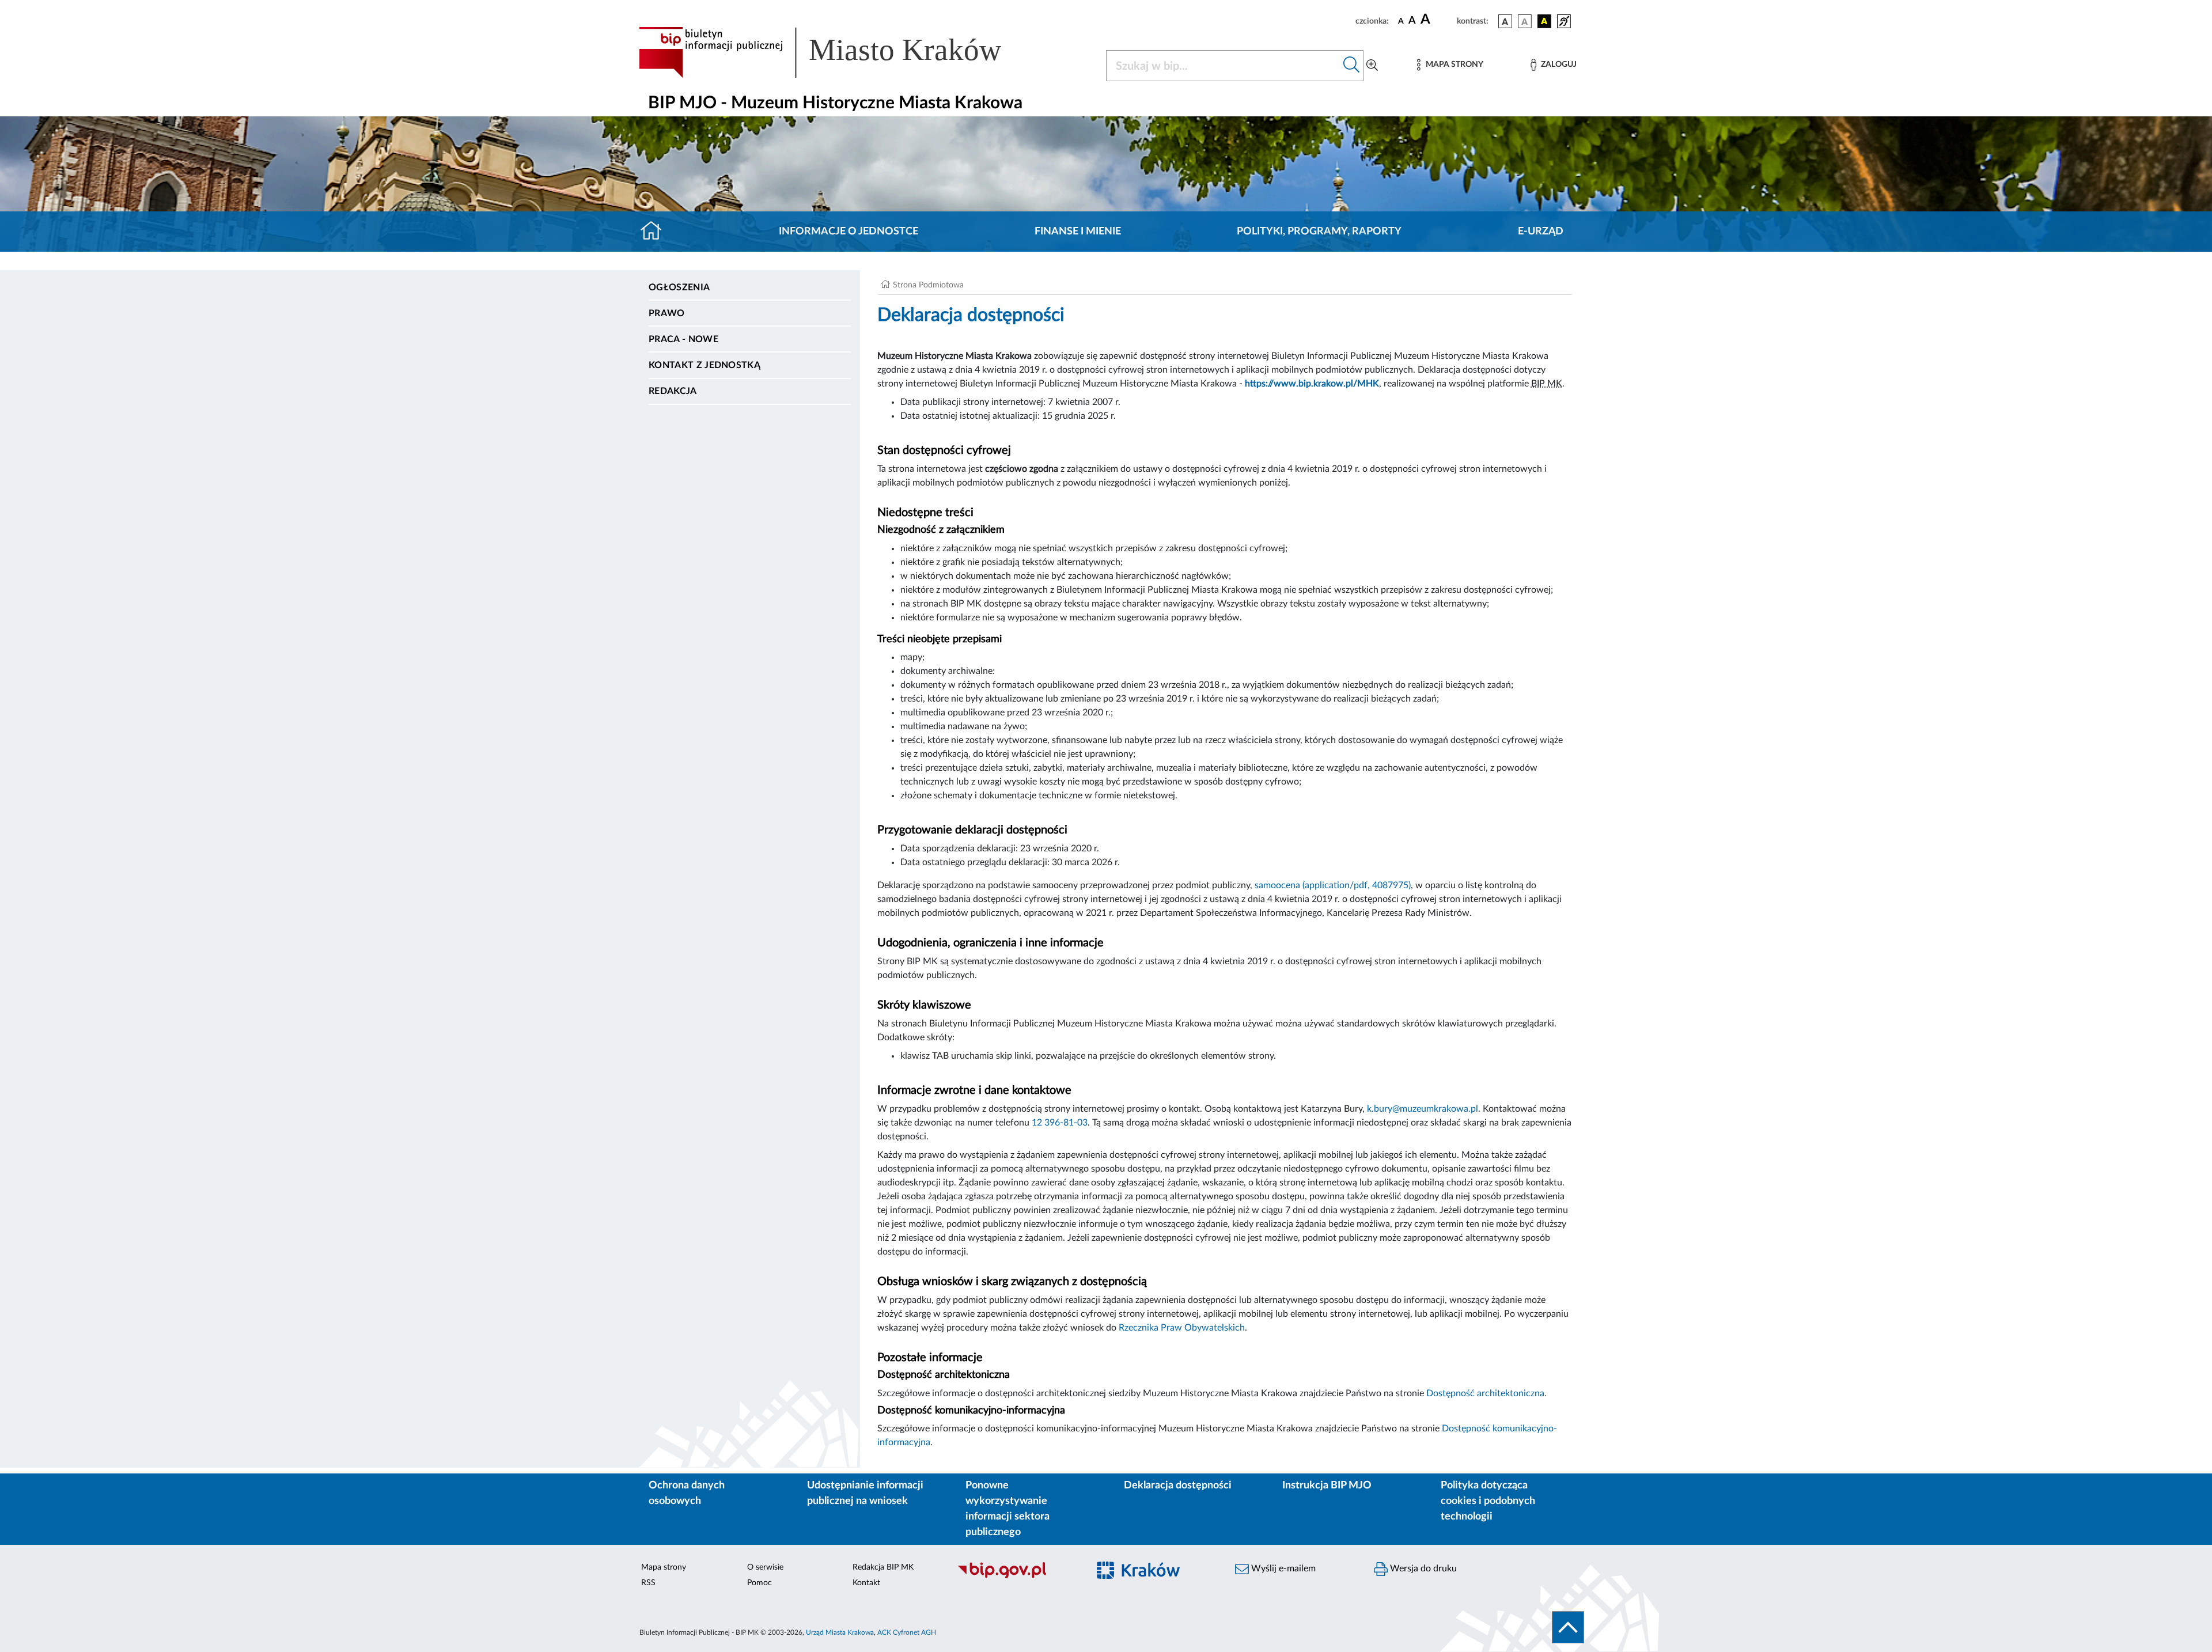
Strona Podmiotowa (928, 285)
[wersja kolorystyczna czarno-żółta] (1544, 21)
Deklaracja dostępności (1178, 1486)
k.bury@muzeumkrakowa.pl (1423, 1109)
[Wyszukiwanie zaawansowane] (1372, 66)
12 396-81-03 (1060, 1123)
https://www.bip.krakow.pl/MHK (1312, 384)
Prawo (667, 313)
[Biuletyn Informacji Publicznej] (1017, 1577)
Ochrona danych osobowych (687, 1493)
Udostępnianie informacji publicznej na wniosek (865, 1493)
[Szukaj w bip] (1352, 66)
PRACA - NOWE (683, 339)
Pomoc (760, 1583)
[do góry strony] (1568, 1627)
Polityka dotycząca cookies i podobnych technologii (1488, 1501)
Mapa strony (664, 1567)
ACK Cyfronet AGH (907, 1632)
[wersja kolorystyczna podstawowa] (1505, 21)
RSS (648, 1583)
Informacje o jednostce (849, 232)
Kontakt (866, 1583)
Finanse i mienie (1078, 232)
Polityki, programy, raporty (1319, 232)
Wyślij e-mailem (1282, 1568)
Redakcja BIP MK (883, 1567)
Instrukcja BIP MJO (1327, 1486)
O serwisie (765, 1567)
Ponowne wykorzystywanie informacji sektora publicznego (1007, 1509)
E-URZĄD (1541, 232)
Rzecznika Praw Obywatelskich (1182, 1328)
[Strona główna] (656, 232)
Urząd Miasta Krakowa (840, 1632)
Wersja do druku (1422, 1568)
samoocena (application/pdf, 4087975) (1333, 885)
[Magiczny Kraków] (1156, 1577)
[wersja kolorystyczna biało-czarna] (1525, 21)
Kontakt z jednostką (704, 365)
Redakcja (673, 391)
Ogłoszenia (679, 287)
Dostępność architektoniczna (1485, 1393)
